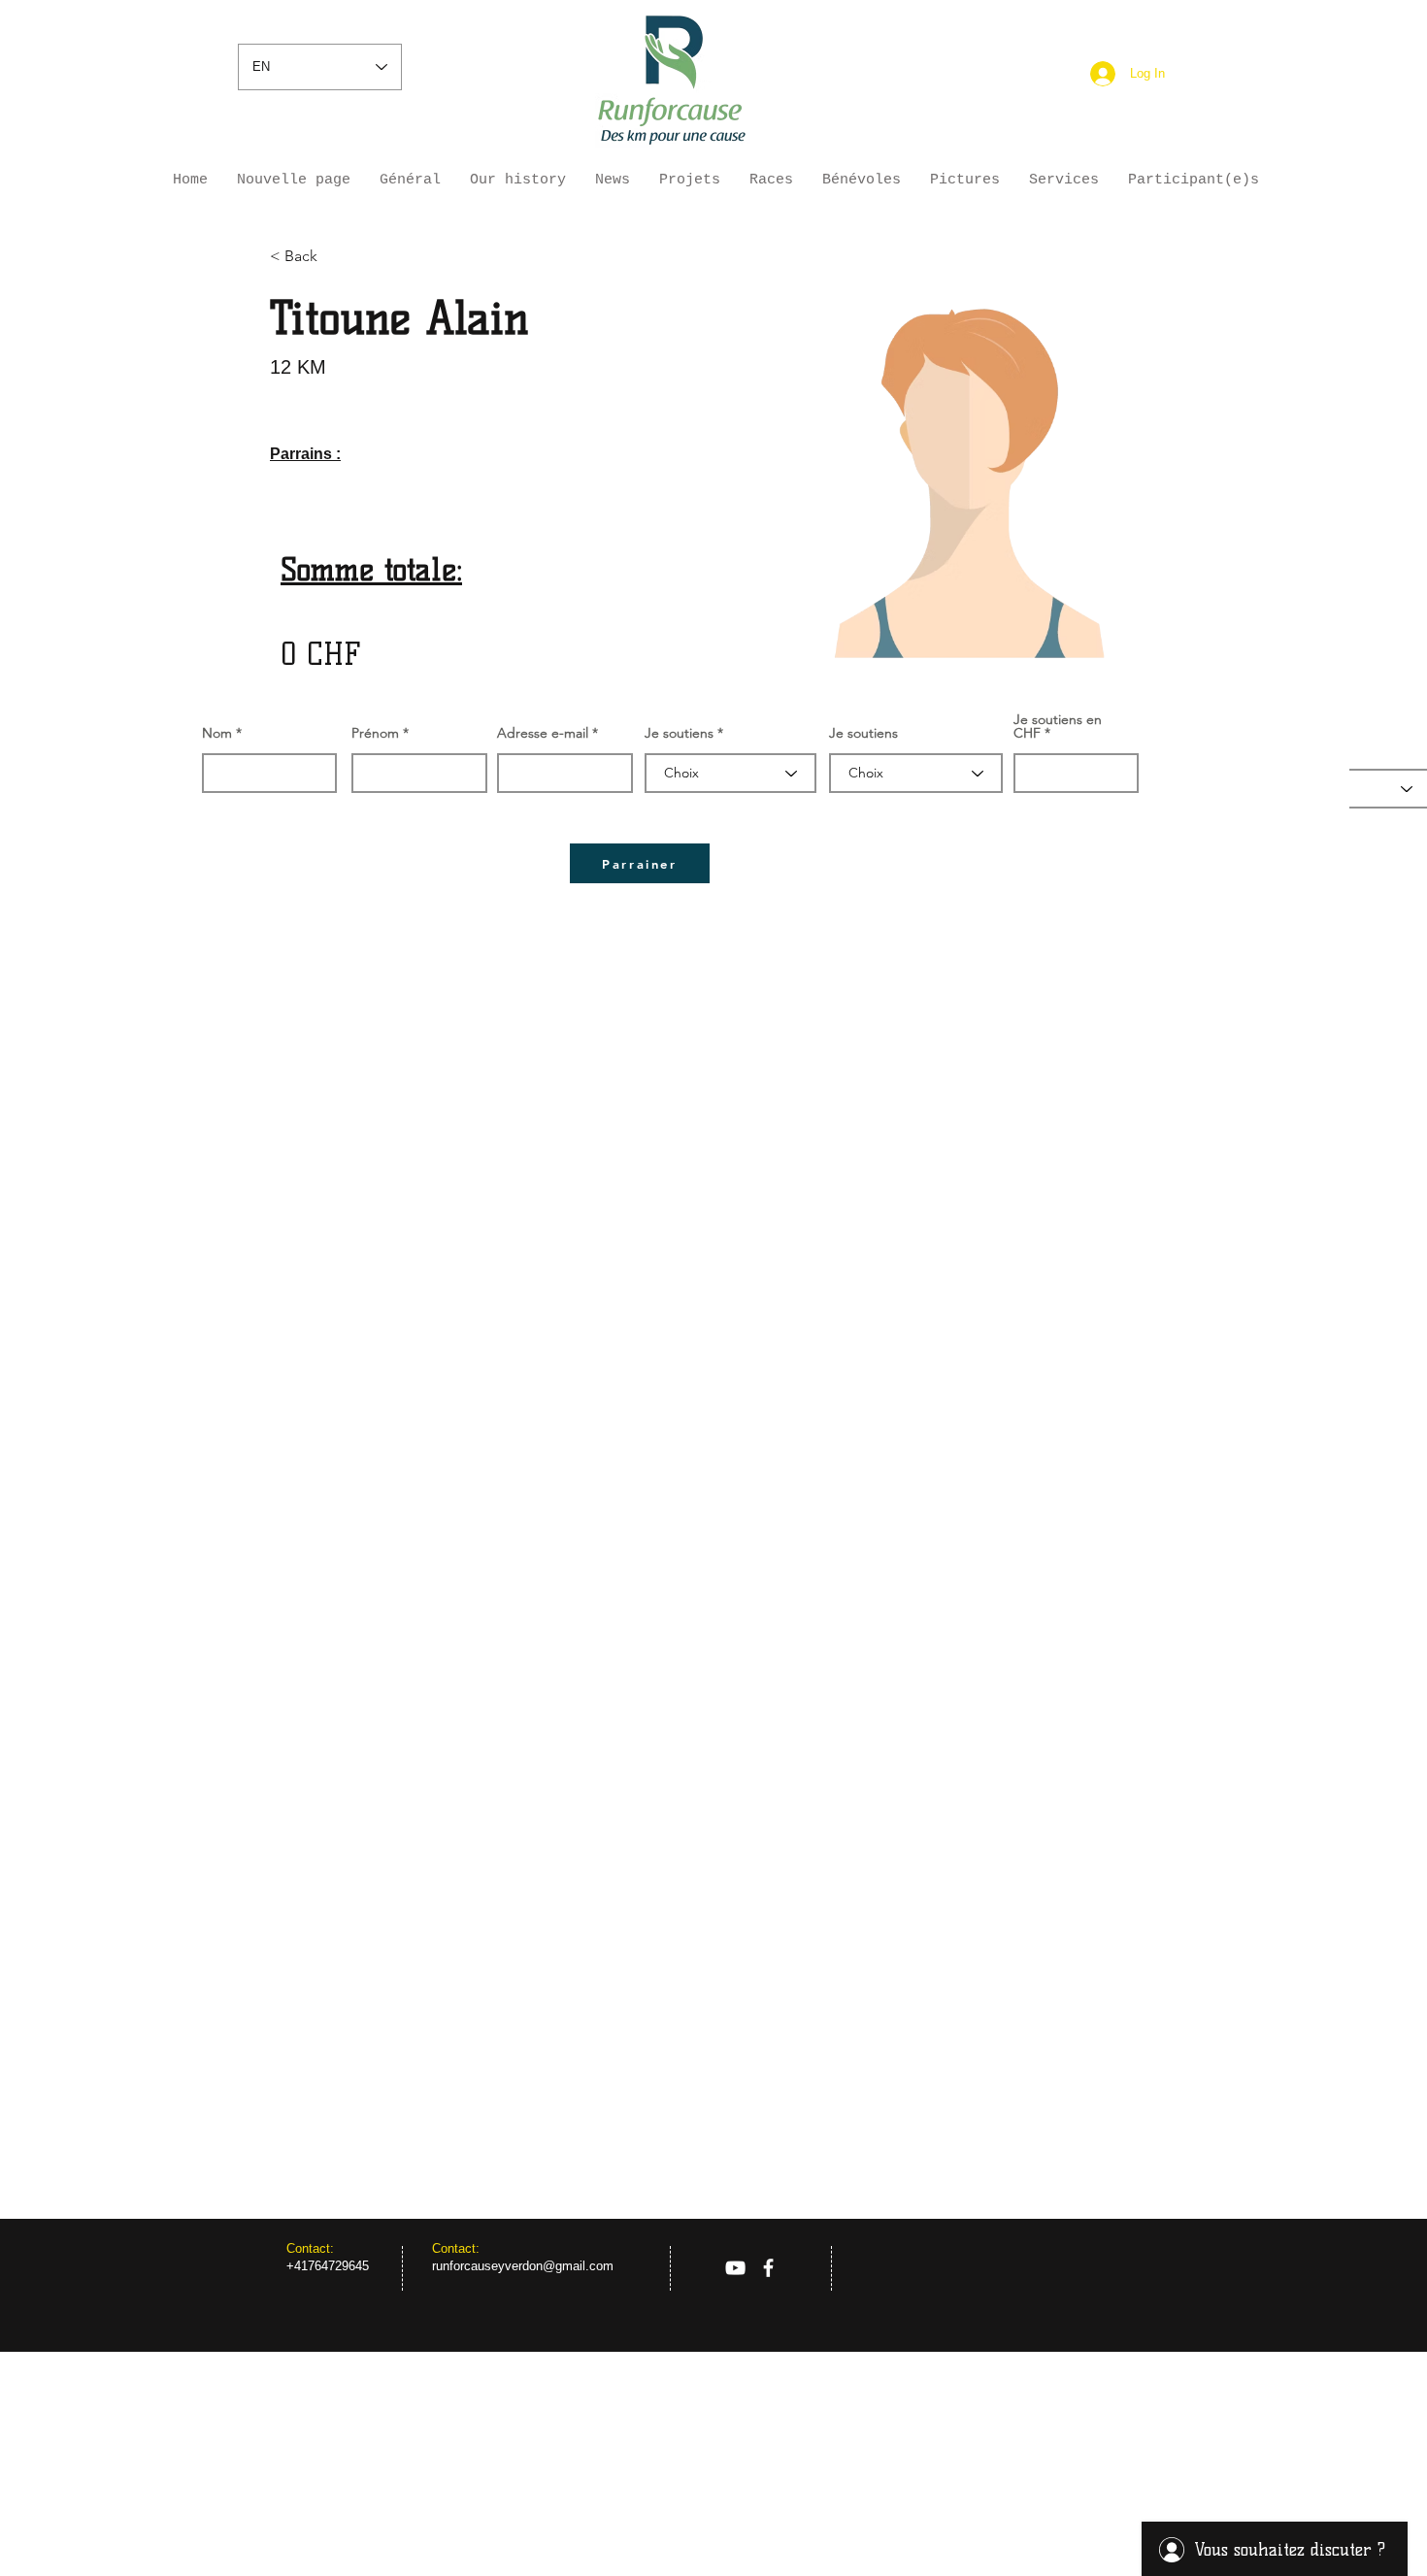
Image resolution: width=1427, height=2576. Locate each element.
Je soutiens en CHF (1058, 726)
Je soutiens (679, 733)
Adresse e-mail (543, 733)
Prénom (375, 733)
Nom (217, 733)
